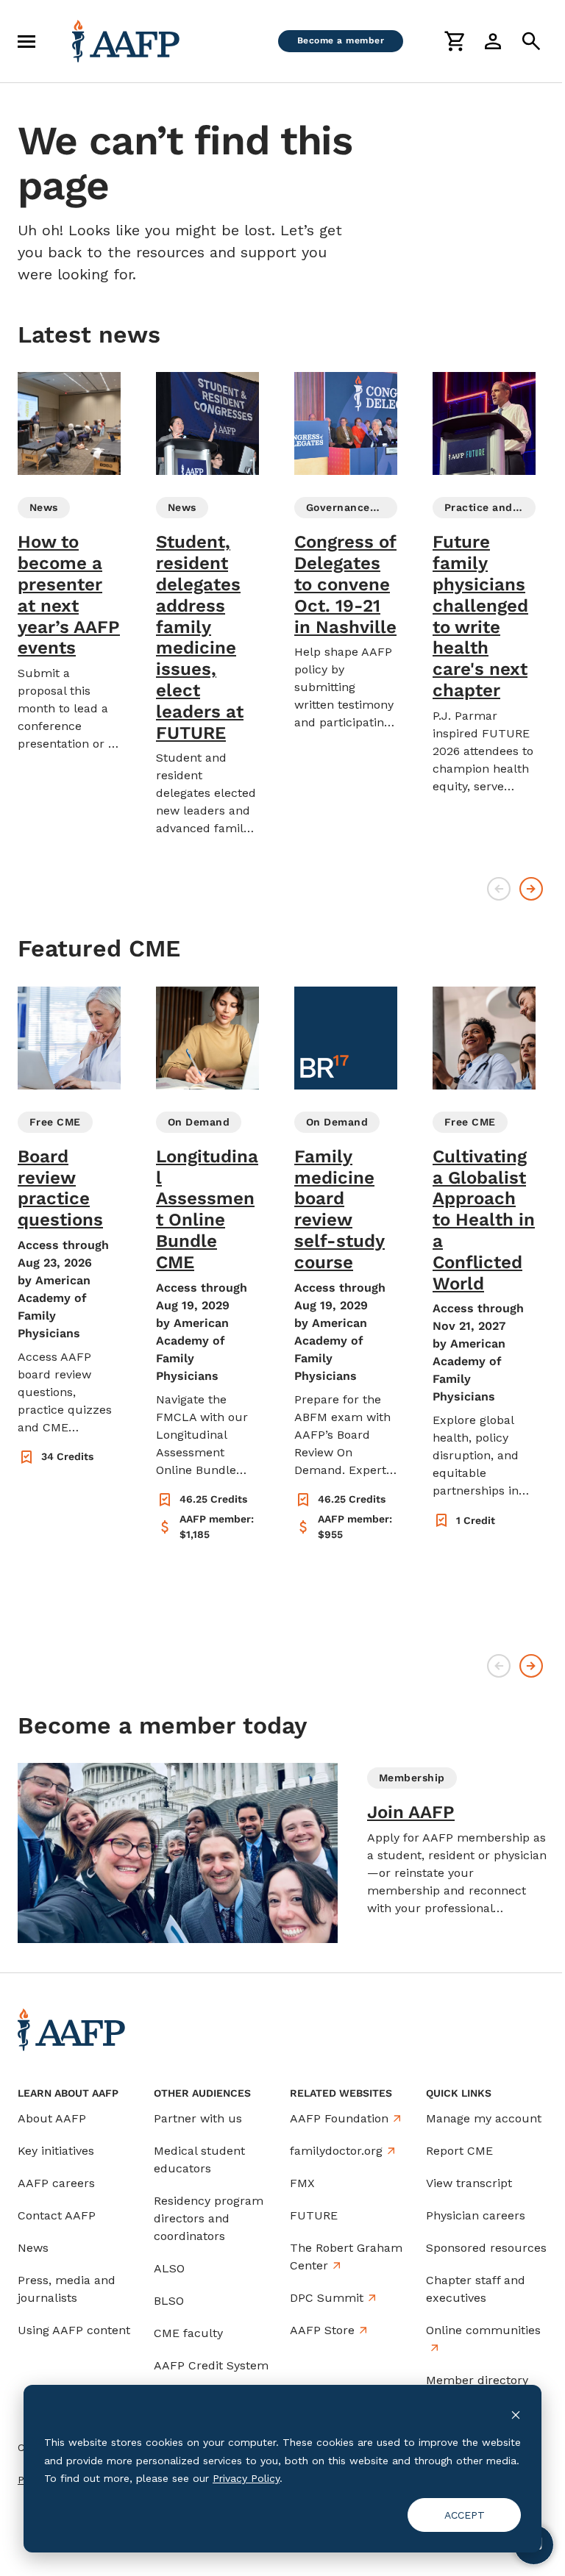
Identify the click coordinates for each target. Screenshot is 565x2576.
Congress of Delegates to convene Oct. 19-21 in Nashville (345, 584)
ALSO (169, 2268)
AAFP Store (322, 2330)
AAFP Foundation (339, 2118)
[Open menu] (26, 41)
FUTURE (314, 2215)
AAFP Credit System (211, 2365)
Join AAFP (411, 1812)
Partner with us (198, 2118)
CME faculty (188, 2333)
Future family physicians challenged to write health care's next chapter (480, 616)
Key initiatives (56, 2151)
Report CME (459, 2151)
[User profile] (493, 41)
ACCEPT (465, 2515)
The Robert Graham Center (346, 2257)
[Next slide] (531, 889)
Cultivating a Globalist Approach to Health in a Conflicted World (484, 1220)
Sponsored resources (486, 2248)
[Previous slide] (499, 889)
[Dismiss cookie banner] (516, 2415)
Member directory (477, 2380)
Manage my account (484, 2118)
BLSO (169, 2301)
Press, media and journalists (67, 2289)
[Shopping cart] (455, 41)
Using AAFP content (74, 2330)
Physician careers (476, 2215)
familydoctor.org (336, 2151)
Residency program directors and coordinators (209, 2218)
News (33, 2248)
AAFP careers (56, 2183)
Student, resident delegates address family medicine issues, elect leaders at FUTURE (200, 637)
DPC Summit (327, 2298)
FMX (302, 2183)
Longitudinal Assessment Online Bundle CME (207, 1209)
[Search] (531, 41)
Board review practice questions (60, 1188)
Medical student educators (199, 2160)
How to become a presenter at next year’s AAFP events (69, 595)
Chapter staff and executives (476, 2289)
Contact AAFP (57, 2215)
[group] (69, 562)
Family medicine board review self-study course (340, 1209)
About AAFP (52, 2118)
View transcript (469, 2183)
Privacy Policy (246, 2478)
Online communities (483, 2330)
